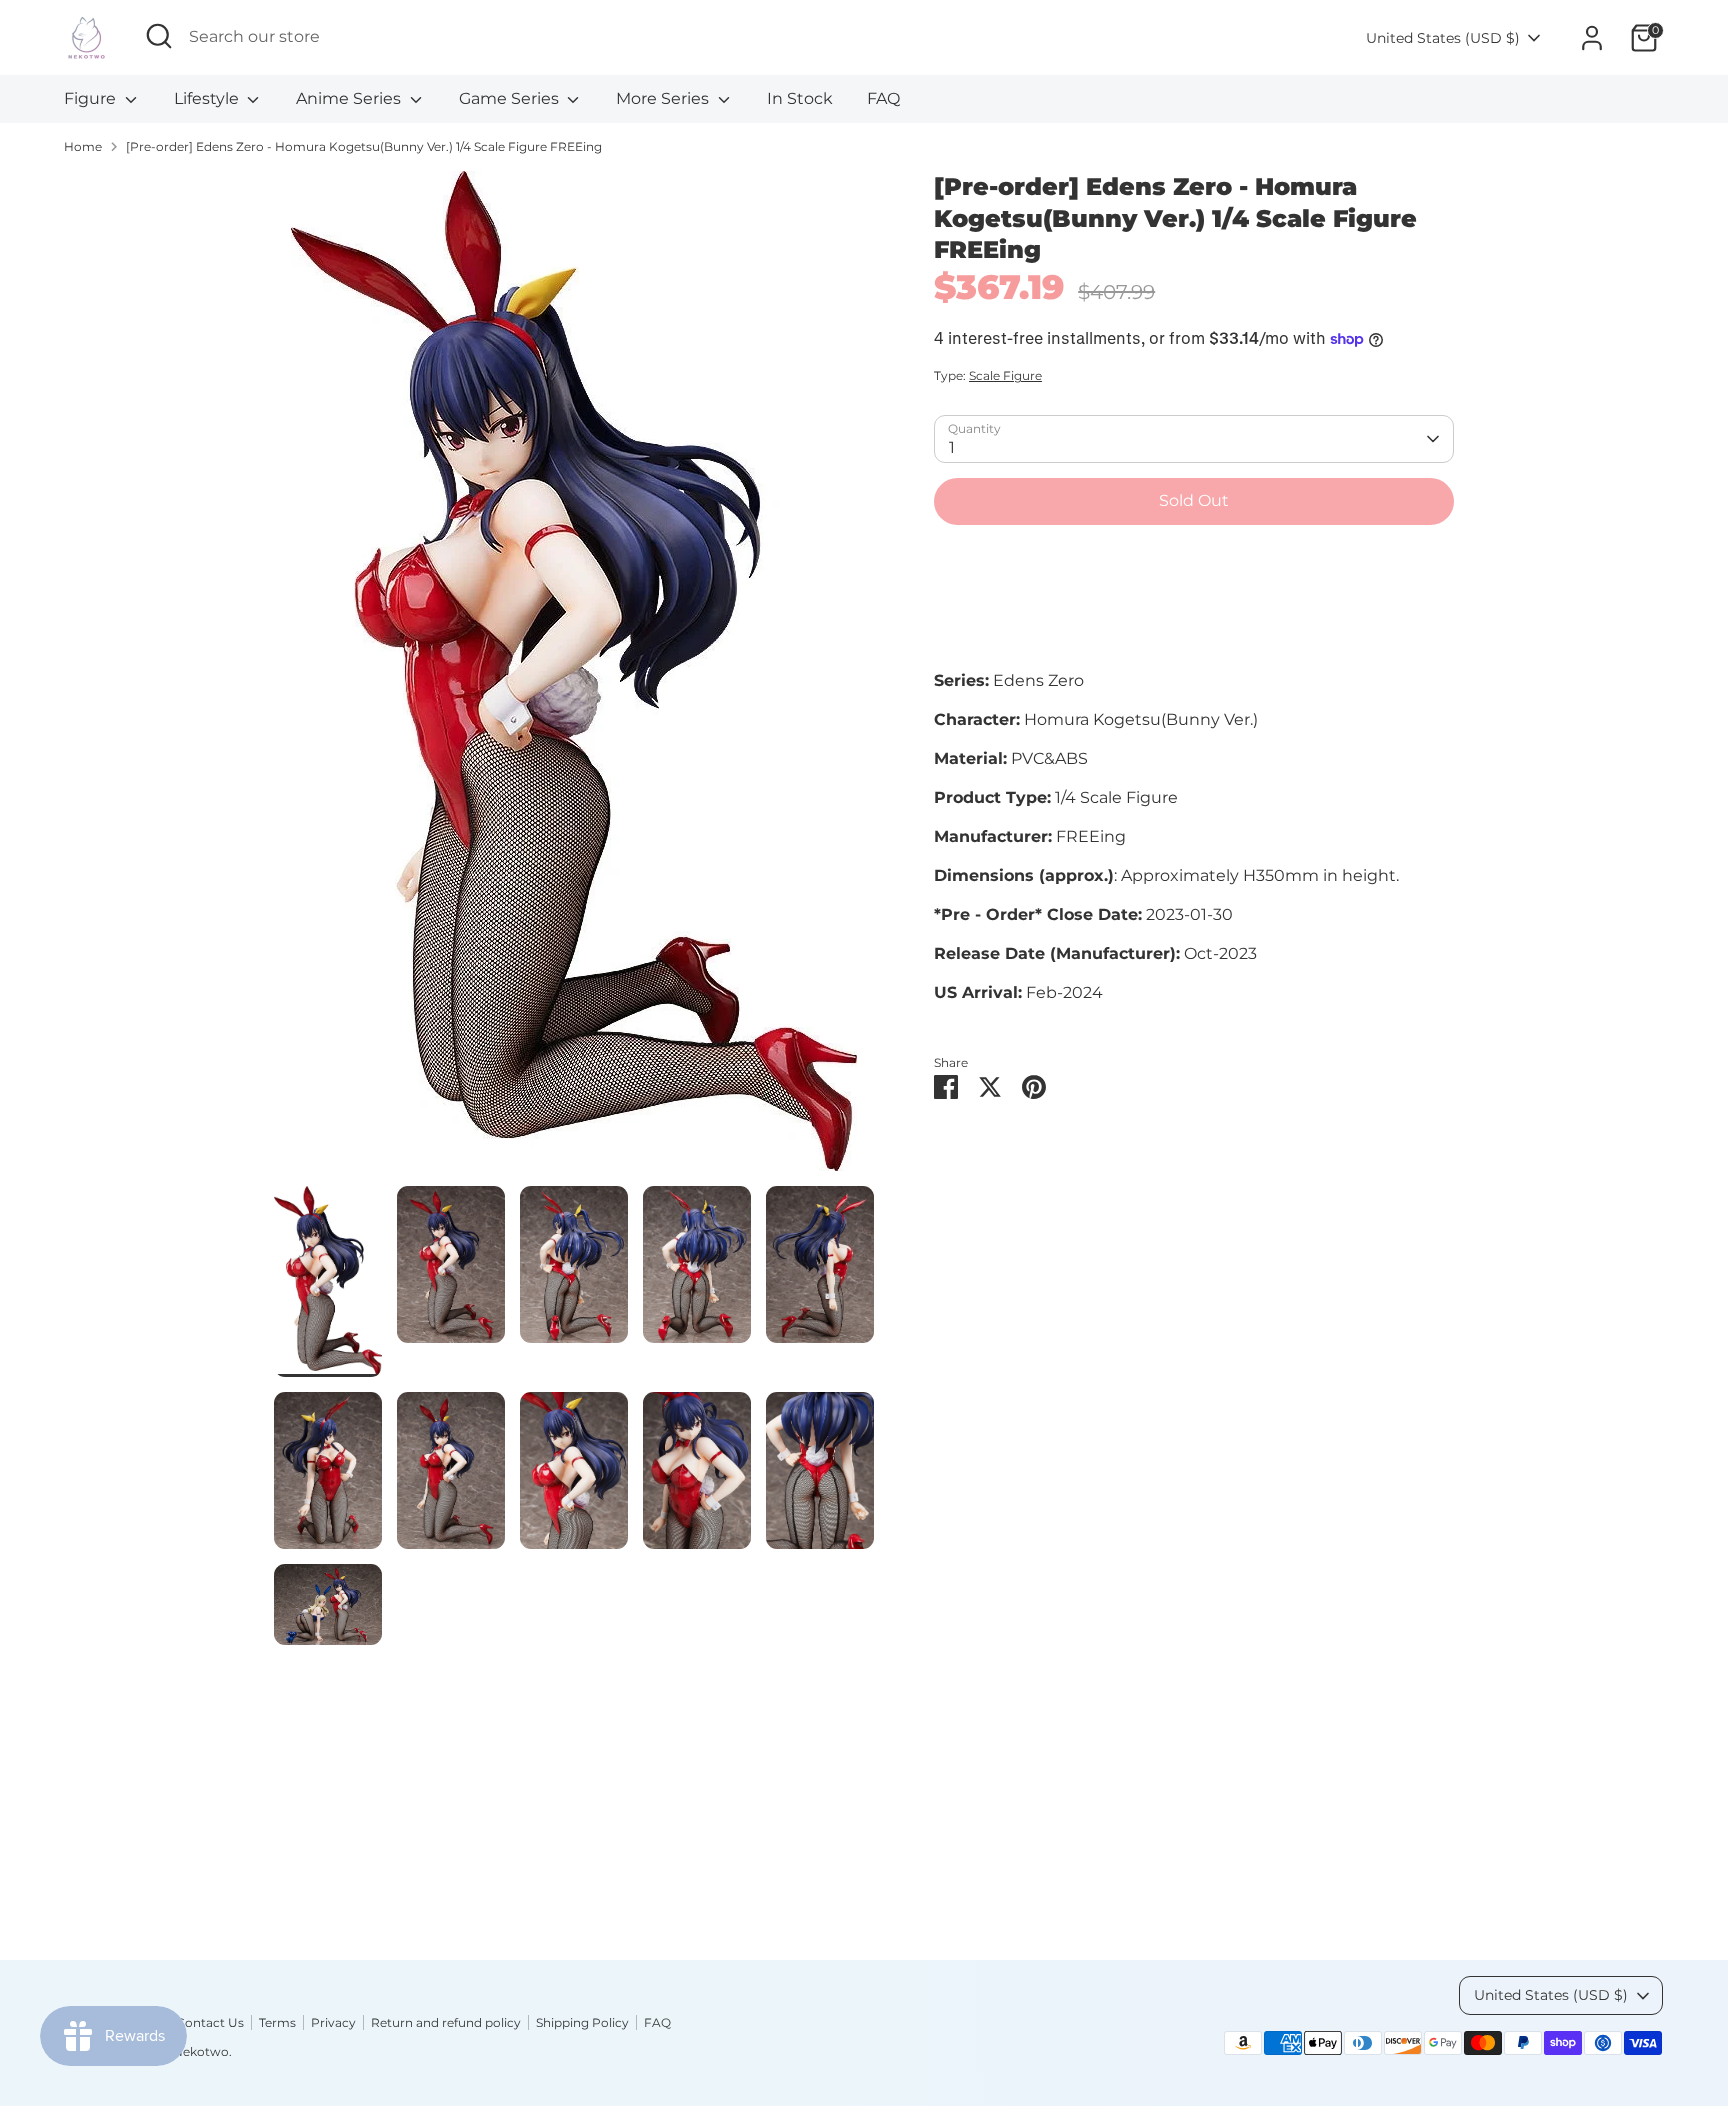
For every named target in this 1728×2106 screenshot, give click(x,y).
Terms (277, 2022)
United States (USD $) (1443, 38)
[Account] (1592, 38)
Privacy (333, 2022)
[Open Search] (159, 36)
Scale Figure (1005, 375)
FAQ (883, 98)
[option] (574, 678)
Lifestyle (208, 98)
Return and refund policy (446, 2022)
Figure (92, 98)
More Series (664, 98)
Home (83, 146)
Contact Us (210, 2022)
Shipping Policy (582, 2022)
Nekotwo (201, 2051)
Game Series (511, 98)
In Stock (800, 98)
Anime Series (350, 98)
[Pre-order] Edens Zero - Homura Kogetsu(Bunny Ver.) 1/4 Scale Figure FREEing (364, 146)
